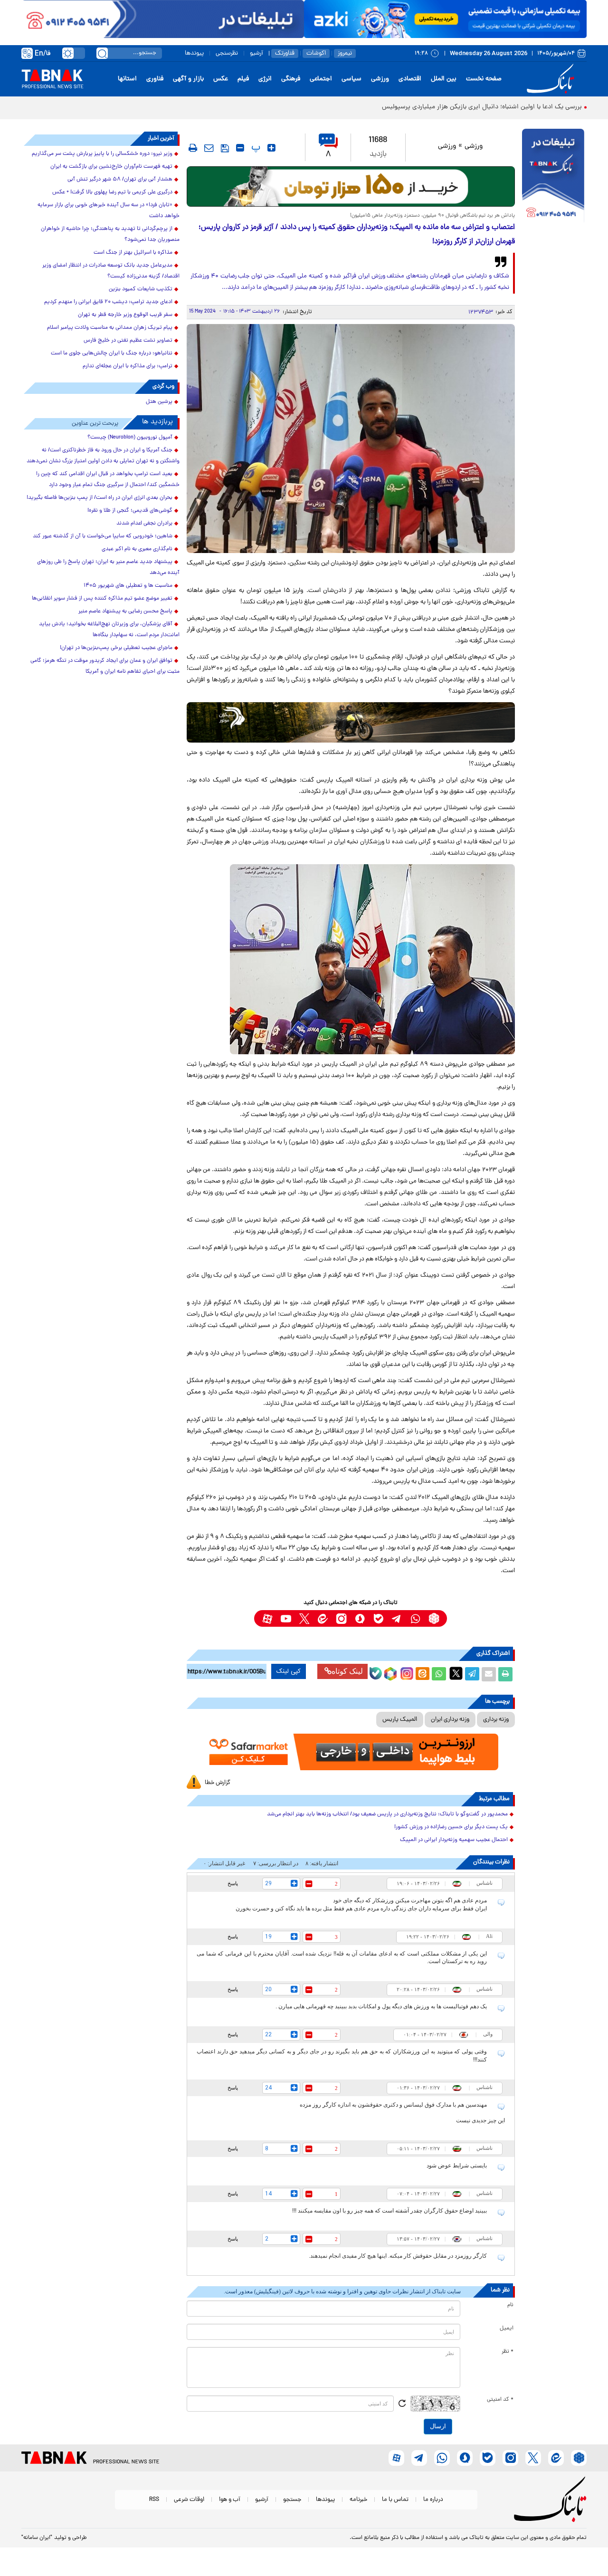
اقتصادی (410, 79)
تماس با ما (395, 2500)
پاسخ (233, 1883)
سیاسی (351, 79)
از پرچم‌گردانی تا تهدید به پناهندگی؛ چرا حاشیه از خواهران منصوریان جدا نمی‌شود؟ (110, 234)
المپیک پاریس (400, 1720)
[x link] (304, 1618)
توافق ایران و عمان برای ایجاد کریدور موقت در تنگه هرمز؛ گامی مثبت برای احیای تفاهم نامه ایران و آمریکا (105, 666)
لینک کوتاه (347, 1671)
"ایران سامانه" (37, 2538)
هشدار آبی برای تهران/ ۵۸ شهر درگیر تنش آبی (120, 180)
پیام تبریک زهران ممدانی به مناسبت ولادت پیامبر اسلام (110, 328)
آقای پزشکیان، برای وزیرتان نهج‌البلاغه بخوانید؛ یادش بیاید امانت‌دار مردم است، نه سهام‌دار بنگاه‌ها (109, 630)
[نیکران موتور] (351, 722)
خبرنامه (358, 2500)
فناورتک (285, 53)
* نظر (508, 2352)
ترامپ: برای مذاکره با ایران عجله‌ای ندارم (128, 366)
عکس (221, 79)
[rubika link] (434, 1618)
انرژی (265, 79)
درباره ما (433, 2500)
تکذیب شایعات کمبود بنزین (141, 289)
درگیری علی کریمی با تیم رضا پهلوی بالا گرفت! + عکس (112, 192)
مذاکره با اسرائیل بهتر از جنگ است (133, 253)
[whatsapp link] (415, 1618)
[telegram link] (397, 1618)
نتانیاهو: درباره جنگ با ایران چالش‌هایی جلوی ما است (112, 353)
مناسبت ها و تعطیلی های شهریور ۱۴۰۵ (128, 586)
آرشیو (256, 53)
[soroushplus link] (360, 1618)
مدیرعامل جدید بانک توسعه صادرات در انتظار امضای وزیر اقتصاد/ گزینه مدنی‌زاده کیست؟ (111, 271)
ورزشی (380, 79)
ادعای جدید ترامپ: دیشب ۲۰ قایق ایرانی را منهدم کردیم (108, 302)
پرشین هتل (159, 402)
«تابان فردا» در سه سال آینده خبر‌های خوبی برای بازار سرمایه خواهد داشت (109, 211)
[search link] (102, 53)
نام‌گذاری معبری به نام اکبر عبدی (137, 549)
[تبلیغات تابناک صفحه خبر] (553, 177)
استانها (127, 79)
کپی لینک (289, 1671)
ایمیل (507, 2328)
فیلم (243, 79)
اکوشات (316, 53)
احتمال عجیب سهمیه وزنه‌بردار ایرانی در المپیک (454, 1840)
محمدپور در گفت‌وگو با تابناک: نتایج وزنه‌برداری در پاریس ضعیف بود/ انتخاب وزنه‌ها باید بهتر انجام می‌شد (387, 1814)
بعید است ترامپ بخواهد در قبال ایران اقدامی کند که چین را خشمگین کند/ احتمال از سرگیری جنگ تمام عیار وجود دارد (108, 480)
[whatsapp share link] (439, 1674)
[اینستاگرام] (406, 1672)
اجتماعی (321, 79)
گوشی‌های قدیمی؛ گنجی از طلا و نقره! (130, 511)
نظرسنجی (227, 53)
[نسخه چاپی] (505, 1674)
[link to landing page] (552, 79)
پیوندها (194, 53)
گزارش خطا (218, 1783)
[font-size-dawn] (240, 148)
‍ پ (255, 148)
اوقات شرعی (189, 2500)
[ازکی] (445, 19)
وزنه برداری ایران (450, 1720)
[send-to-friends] (209, 148)
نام (510, 2305)
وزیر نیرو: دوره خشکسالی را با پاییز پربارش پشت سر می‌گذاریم (102, 154)
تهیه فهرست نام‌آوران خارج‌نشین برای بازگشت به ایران (111, 167)
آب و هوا (230, 2500)
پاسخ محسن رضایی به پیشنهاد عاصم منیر (125, 611)
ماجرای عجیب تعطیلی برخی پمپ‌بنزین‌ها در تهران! (116, 648)
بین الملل (444, 79)
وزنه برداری (496, 1720)
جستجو (292, 2500)
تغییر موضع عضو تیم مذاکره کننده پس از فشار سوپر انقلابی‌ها (102, 599)
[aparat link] (267, 1618)
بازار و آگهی (188, 79)
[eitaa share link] (422, 1674)
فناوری (155, 79)
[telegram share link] (472, 1674)
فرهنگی (291, 79)
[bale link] (378, 1618)
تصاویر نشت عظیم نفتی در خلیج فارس (128, 341)
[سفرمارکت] (351, 1752)
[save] (225, 148)
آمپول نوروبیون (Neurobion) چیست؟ (130, 438)
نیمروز (345, 53)
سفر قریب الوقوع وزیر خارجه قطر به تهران (125, 315)
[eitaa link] (323, 1618)
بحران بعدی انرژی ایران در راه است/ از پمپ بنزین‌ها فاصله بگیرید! (100, 498)
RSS (154, 2500)
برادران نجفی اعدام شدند (144, 524)
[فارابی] (351, 186)
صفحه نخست (484, 79)
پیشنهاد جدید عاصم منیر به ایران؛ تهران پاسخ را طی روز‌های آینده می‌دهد (108, 568)
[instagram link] (341, 1618)
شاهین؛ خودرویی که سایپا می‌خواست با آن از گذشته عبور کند (103, 536)
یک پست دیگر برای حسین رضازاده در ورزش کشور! (451, 1827)
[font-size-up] (271, 148)
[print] (193, 148)
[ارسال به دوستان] (489, 1674)
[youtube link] (286, 1618)
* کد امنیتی (500, 2400)
